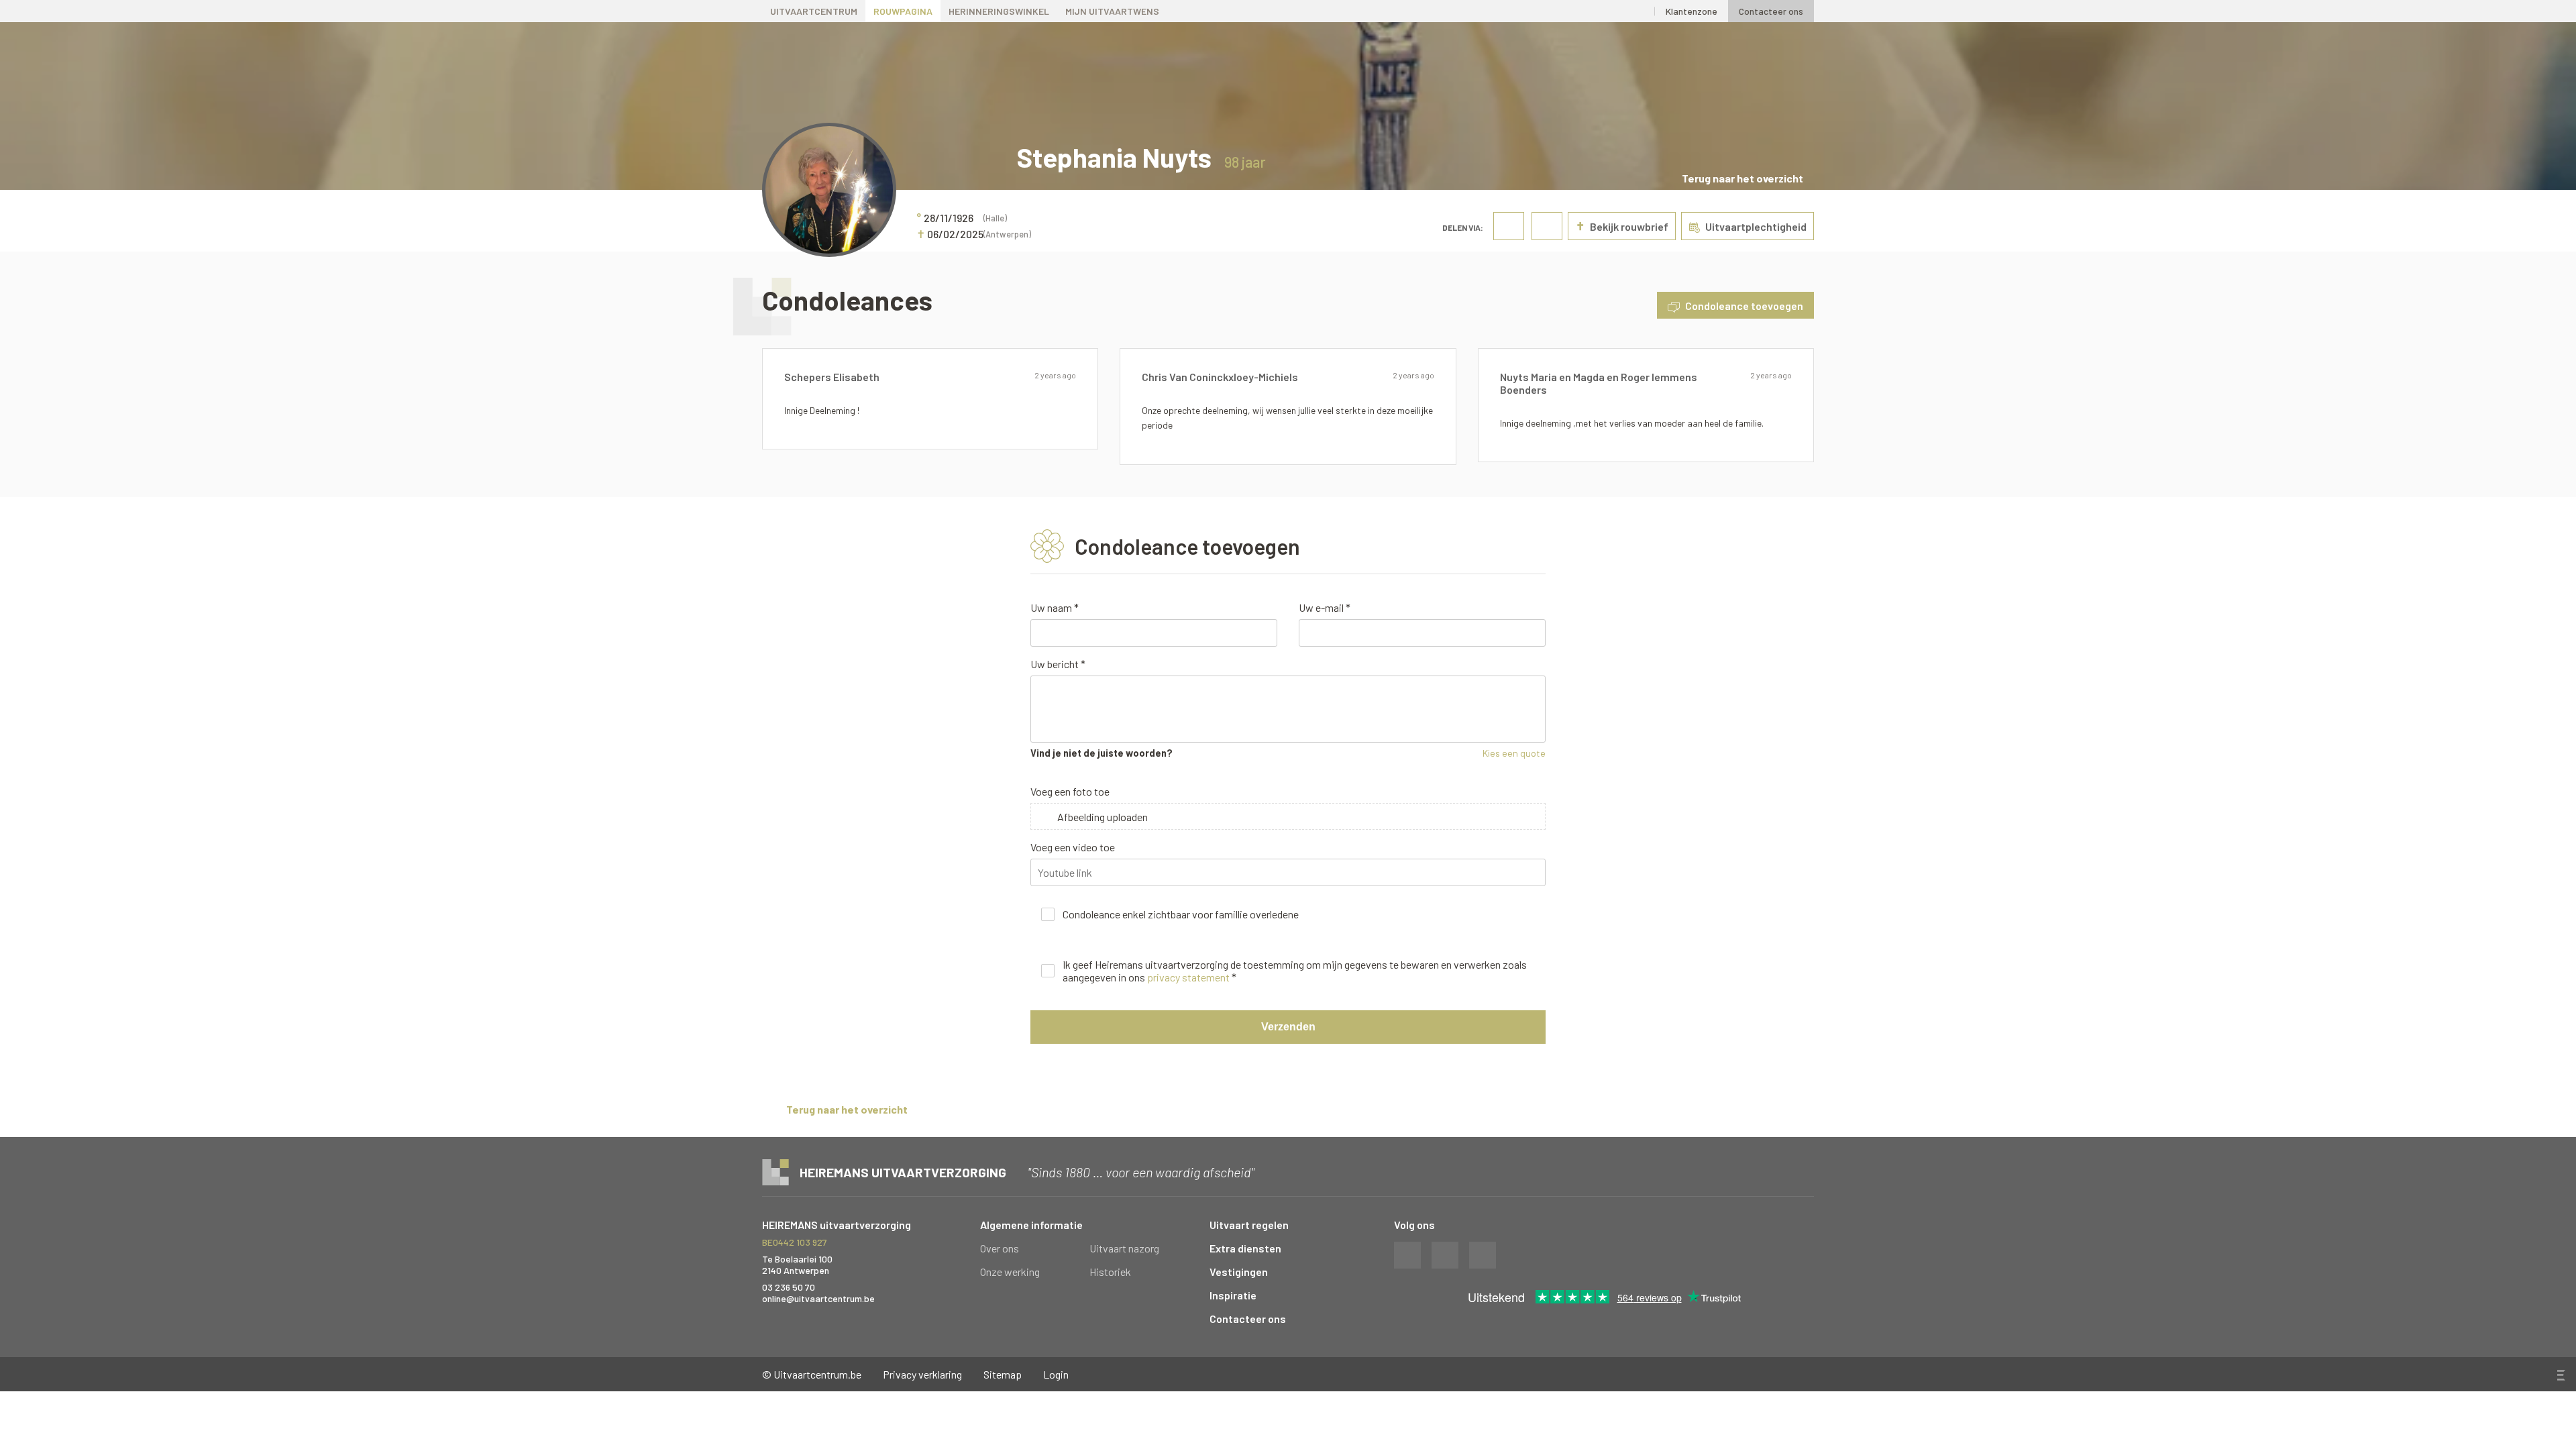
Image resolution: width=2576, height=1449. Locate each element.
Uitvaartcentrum (814, 11)
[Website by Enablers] (2560, 1375)
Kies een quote (1514, 753)
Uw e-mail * (1325, 607)
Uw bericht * (1058, 664)
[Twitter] (1581, 11)
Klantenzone (1692, 11)
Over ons (1000, 1248)
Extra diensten (1245, 1248)
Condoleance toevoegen (1744, 306)
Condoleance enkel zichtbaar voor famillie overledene (1181, 914)
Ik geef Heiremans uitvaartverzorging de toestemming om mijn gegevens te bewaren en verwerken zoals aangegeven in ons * (1295, 971)
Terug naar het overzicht (1742, 178)
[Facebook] (1610, 11)
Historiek (1110, 1272)
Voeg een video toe (1073, 847)
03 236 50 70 (789, 1287)
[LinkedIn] (1639, 11)
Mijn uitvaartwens (1112, 11)
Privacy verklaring (922, 1374)
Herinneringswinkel (999, 11)
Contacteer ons (1771, 11)
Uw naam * (1055, 607)
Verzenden (1288, 1027)
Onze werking (1010, 1272)
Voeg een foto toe (1070, 791)
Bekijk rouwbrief (1622, 226)
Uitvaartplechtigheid (1756, 226)
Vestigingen (1239, 1272)
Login (1056, 1374)
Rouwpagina (903, 11)
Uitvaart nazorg (1124, 1248)
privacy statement (1188, 977)
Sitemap (1003, 1374)
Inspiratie (1233, 1295)
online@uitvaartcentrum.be (818, 1298)
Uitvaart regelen (1249, 1225)
